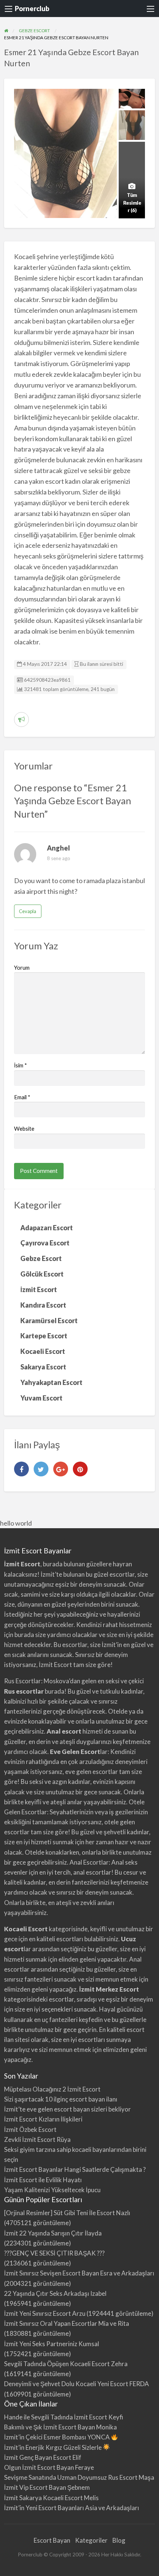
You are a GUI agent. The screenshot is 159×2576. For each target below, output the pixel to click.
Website (24, 1128)
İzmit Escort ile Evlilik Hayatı (43, 2180)
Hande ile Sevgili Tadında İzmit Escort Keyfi (64, 2417)
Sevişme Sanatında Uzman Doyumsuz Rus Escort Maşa (79, 2477)
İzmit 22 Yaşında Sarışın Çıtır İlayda (53, 2233)
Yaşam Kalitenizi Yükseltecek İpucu (52, 2190)
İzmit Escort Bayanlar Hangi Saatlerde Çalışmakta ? (75, 2169)
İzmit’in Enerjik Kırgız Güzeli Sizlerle (53, 2447)
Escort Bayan (52, 2540)
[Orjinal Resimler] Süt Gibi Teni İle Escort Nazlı (67, 2213)
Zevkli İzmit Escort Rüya (37, 2139)
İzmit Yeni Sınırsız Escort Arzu (45, 2313)
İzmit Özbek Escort (30, 2129)
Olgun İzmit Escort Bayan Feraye (49, 2467)
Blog (119, 2540)
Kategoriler (91, 2540)
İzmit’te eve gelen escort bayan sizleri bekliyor (67, 2109)
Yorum (22, 967)
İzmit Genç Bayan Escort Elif (43, 2457)
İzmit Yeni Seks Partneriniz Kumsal (52, 2344)
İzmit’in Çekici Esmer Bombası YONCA (57, 2437)
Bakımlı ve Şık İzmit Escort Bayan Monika (60, 2427)
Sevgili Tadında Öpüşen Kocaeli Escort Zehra (66, 2364)
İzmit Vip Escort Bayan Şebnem (47, 2487)
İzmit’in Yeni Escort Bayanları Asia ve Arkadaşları (72, 2508)
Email (22, 1097)
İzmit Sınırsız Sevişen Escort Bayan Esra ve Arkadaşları (79, 2273)
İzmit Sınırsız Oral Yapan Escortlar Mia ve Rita (67, 2323)
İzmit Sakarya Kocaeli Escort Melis (51, 2498)
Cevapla (28, 911)
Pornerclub (32, 9)
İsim (21, 1065)
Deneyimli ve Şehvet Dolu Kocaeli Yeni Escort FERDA (77, 2384)
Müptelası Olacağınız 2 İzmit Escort (52, 2089)
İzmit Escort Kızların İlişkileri (43, 2119)
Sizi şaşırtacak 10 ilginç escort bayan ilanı (61, 2099)
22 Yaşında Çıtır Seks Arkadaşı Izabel (55, 2293)
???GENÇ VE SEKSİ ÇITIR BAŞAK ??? (54, 2253)
